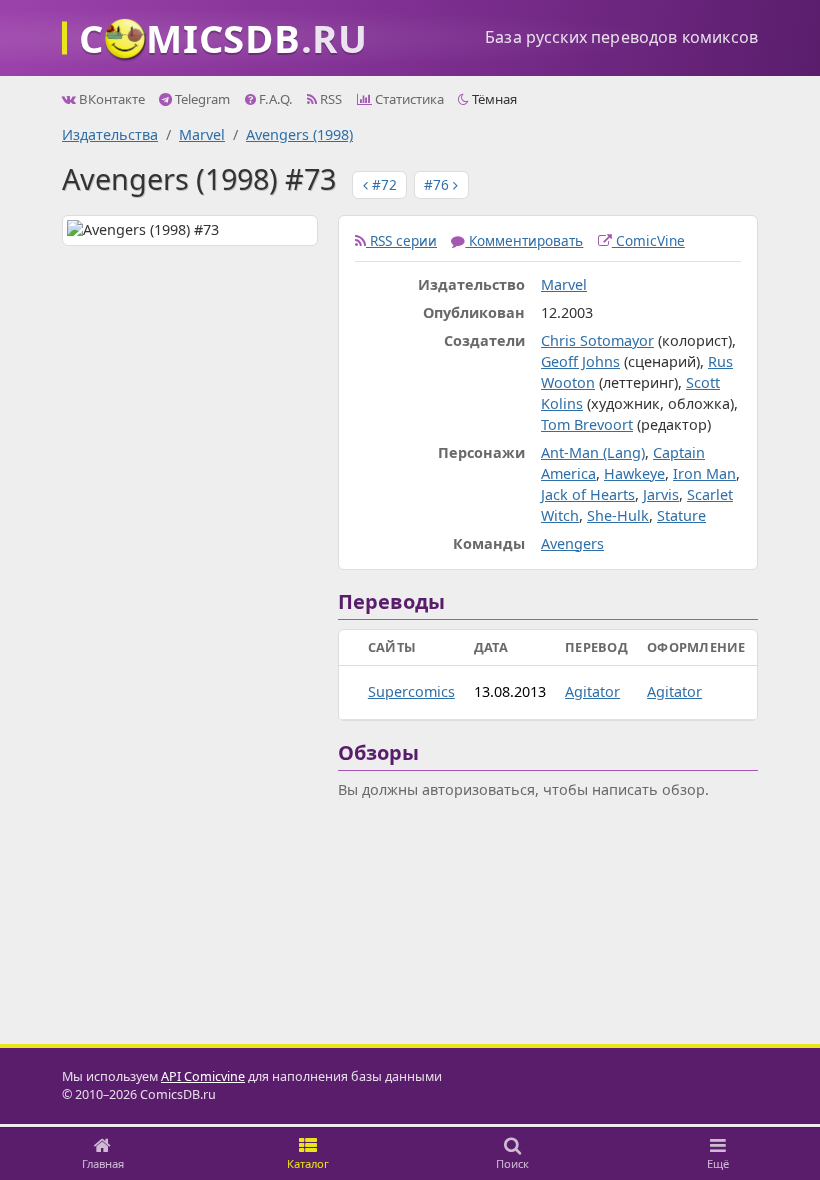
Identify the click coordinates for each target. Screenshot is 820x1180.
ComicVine (648, 240)
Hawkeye (634, 473)
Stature (681, 515)
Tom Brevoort (587, 424)
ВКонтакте (110, 99)
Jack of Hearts (588, 494)
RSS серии (401, 240)
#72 (382, 184)
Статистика (408, 99)
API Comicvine (203, 1076)
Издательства (110, 134)
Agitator (592, 691)
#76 (438, 184)
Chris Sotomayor (597, 340)
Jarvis (661, 494)
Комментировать (524, 240)
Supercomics (411, 691)
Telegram (201, 99)
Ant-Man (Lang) (593, 452)
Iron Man (704, 473)
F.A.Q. (274, 99)
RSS (329, 99)
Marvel (202, 134)
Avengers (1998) (299, 134)
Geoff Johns (580, 361)
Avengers (572, 543)
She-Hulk (618, 515)
